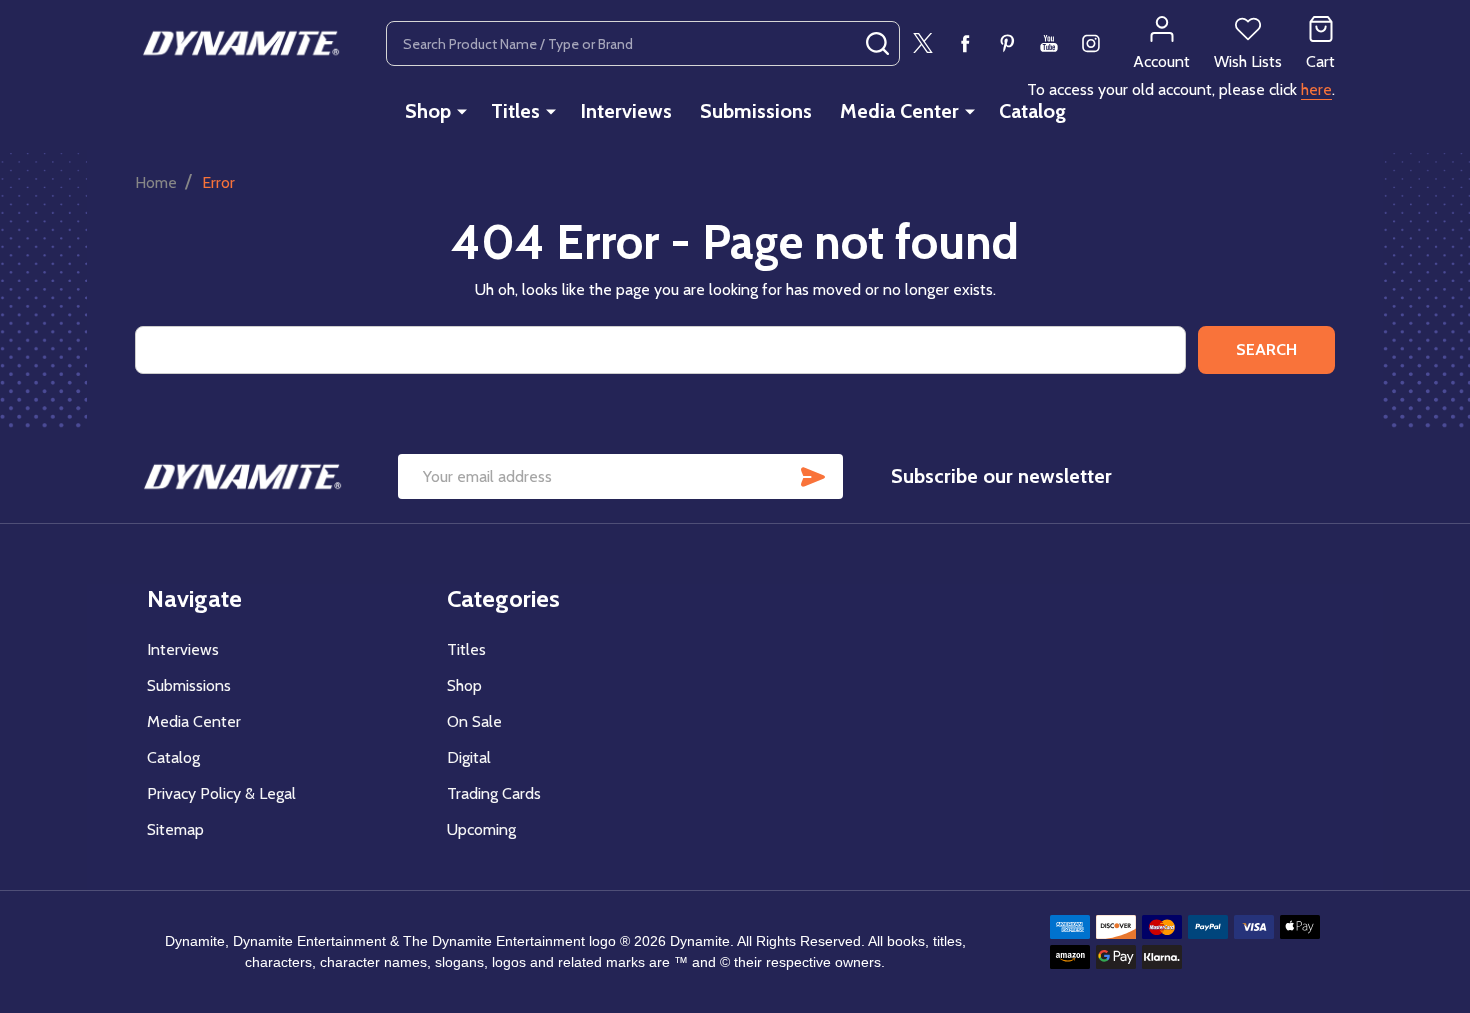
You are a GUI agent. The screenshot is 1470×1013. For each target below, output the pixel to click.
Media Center (899, 111)
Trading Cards (494, 793)
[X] (923, 43)
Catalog (1032, 111)
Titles (515, 111)
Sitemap (175, 829)
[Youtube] (1049, 43)
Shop (428, 111)
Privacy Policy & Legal (221, 793)
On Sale (474, 721)
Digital (469, 757)
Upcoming (481, 829)
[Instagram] (1091, 43)
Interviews (626, 111)
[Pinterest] (1007, 43)
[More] (462, 111)
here (1316, 89)
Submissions (756, 111)
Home (156, 182)
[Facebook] (965, 43)
